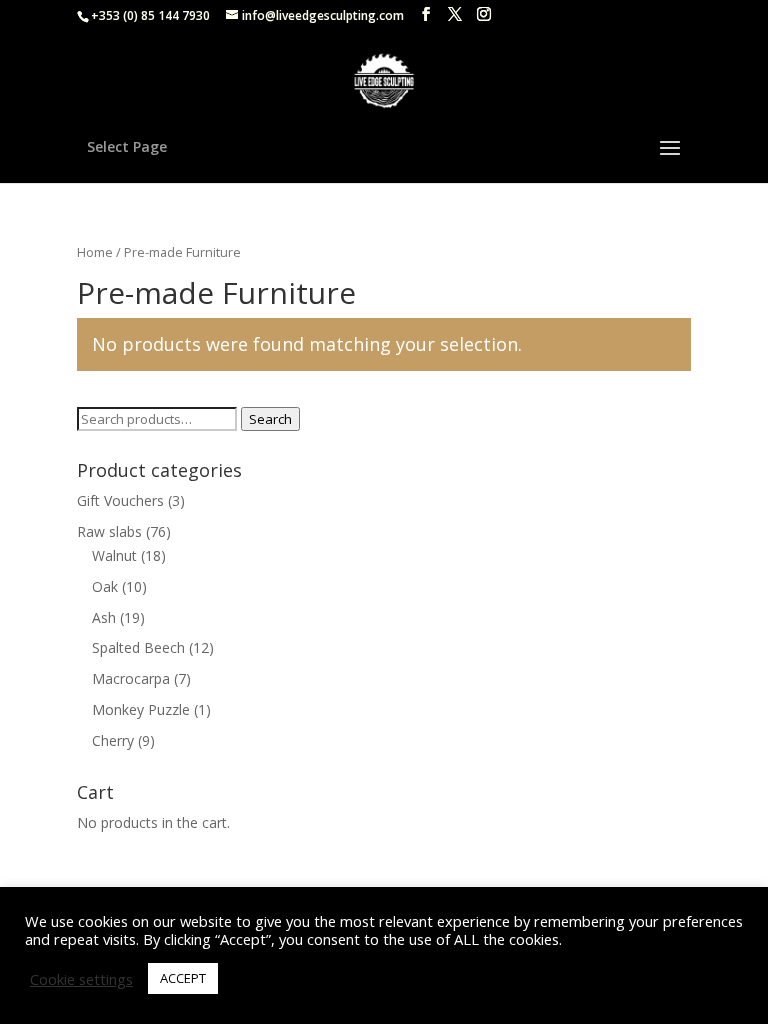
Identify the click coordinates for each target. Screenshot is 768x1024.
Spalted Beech (138, 647)
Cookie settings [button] (81, 979)
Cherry (113, 740)
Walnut (114, 555)
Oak (105, 586)
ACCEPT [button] (183, 978)
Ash (104, 617)
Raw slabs (109, 531)
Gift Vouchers (120, 500)
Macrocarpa (131, 678)
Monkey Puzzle (141, 709)
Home (95, 252)
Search (270, 419)
